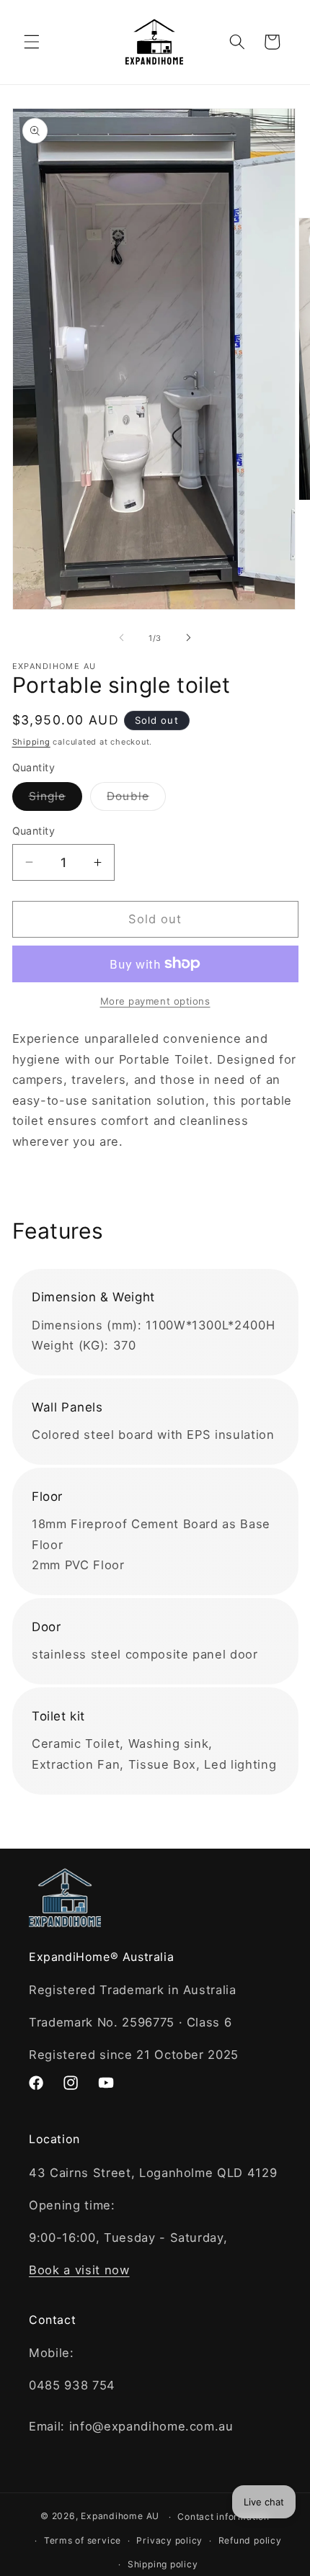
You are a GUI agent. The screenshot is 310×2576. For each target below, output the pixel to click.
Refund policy (250, 2540)
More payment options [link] (155, 1001)
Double (136, 799)
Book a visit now (79, 2270)
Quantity (34, 831)
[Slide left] (122, 638)
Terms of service (83, 2540)
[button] (32, 42)
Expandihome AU (120, 2517)
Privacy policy (169, 2540)
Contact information (223, 2517)
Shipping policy (163, 2564)
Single (56, 799)
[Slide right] (188, 638)
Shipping (31, 742)
